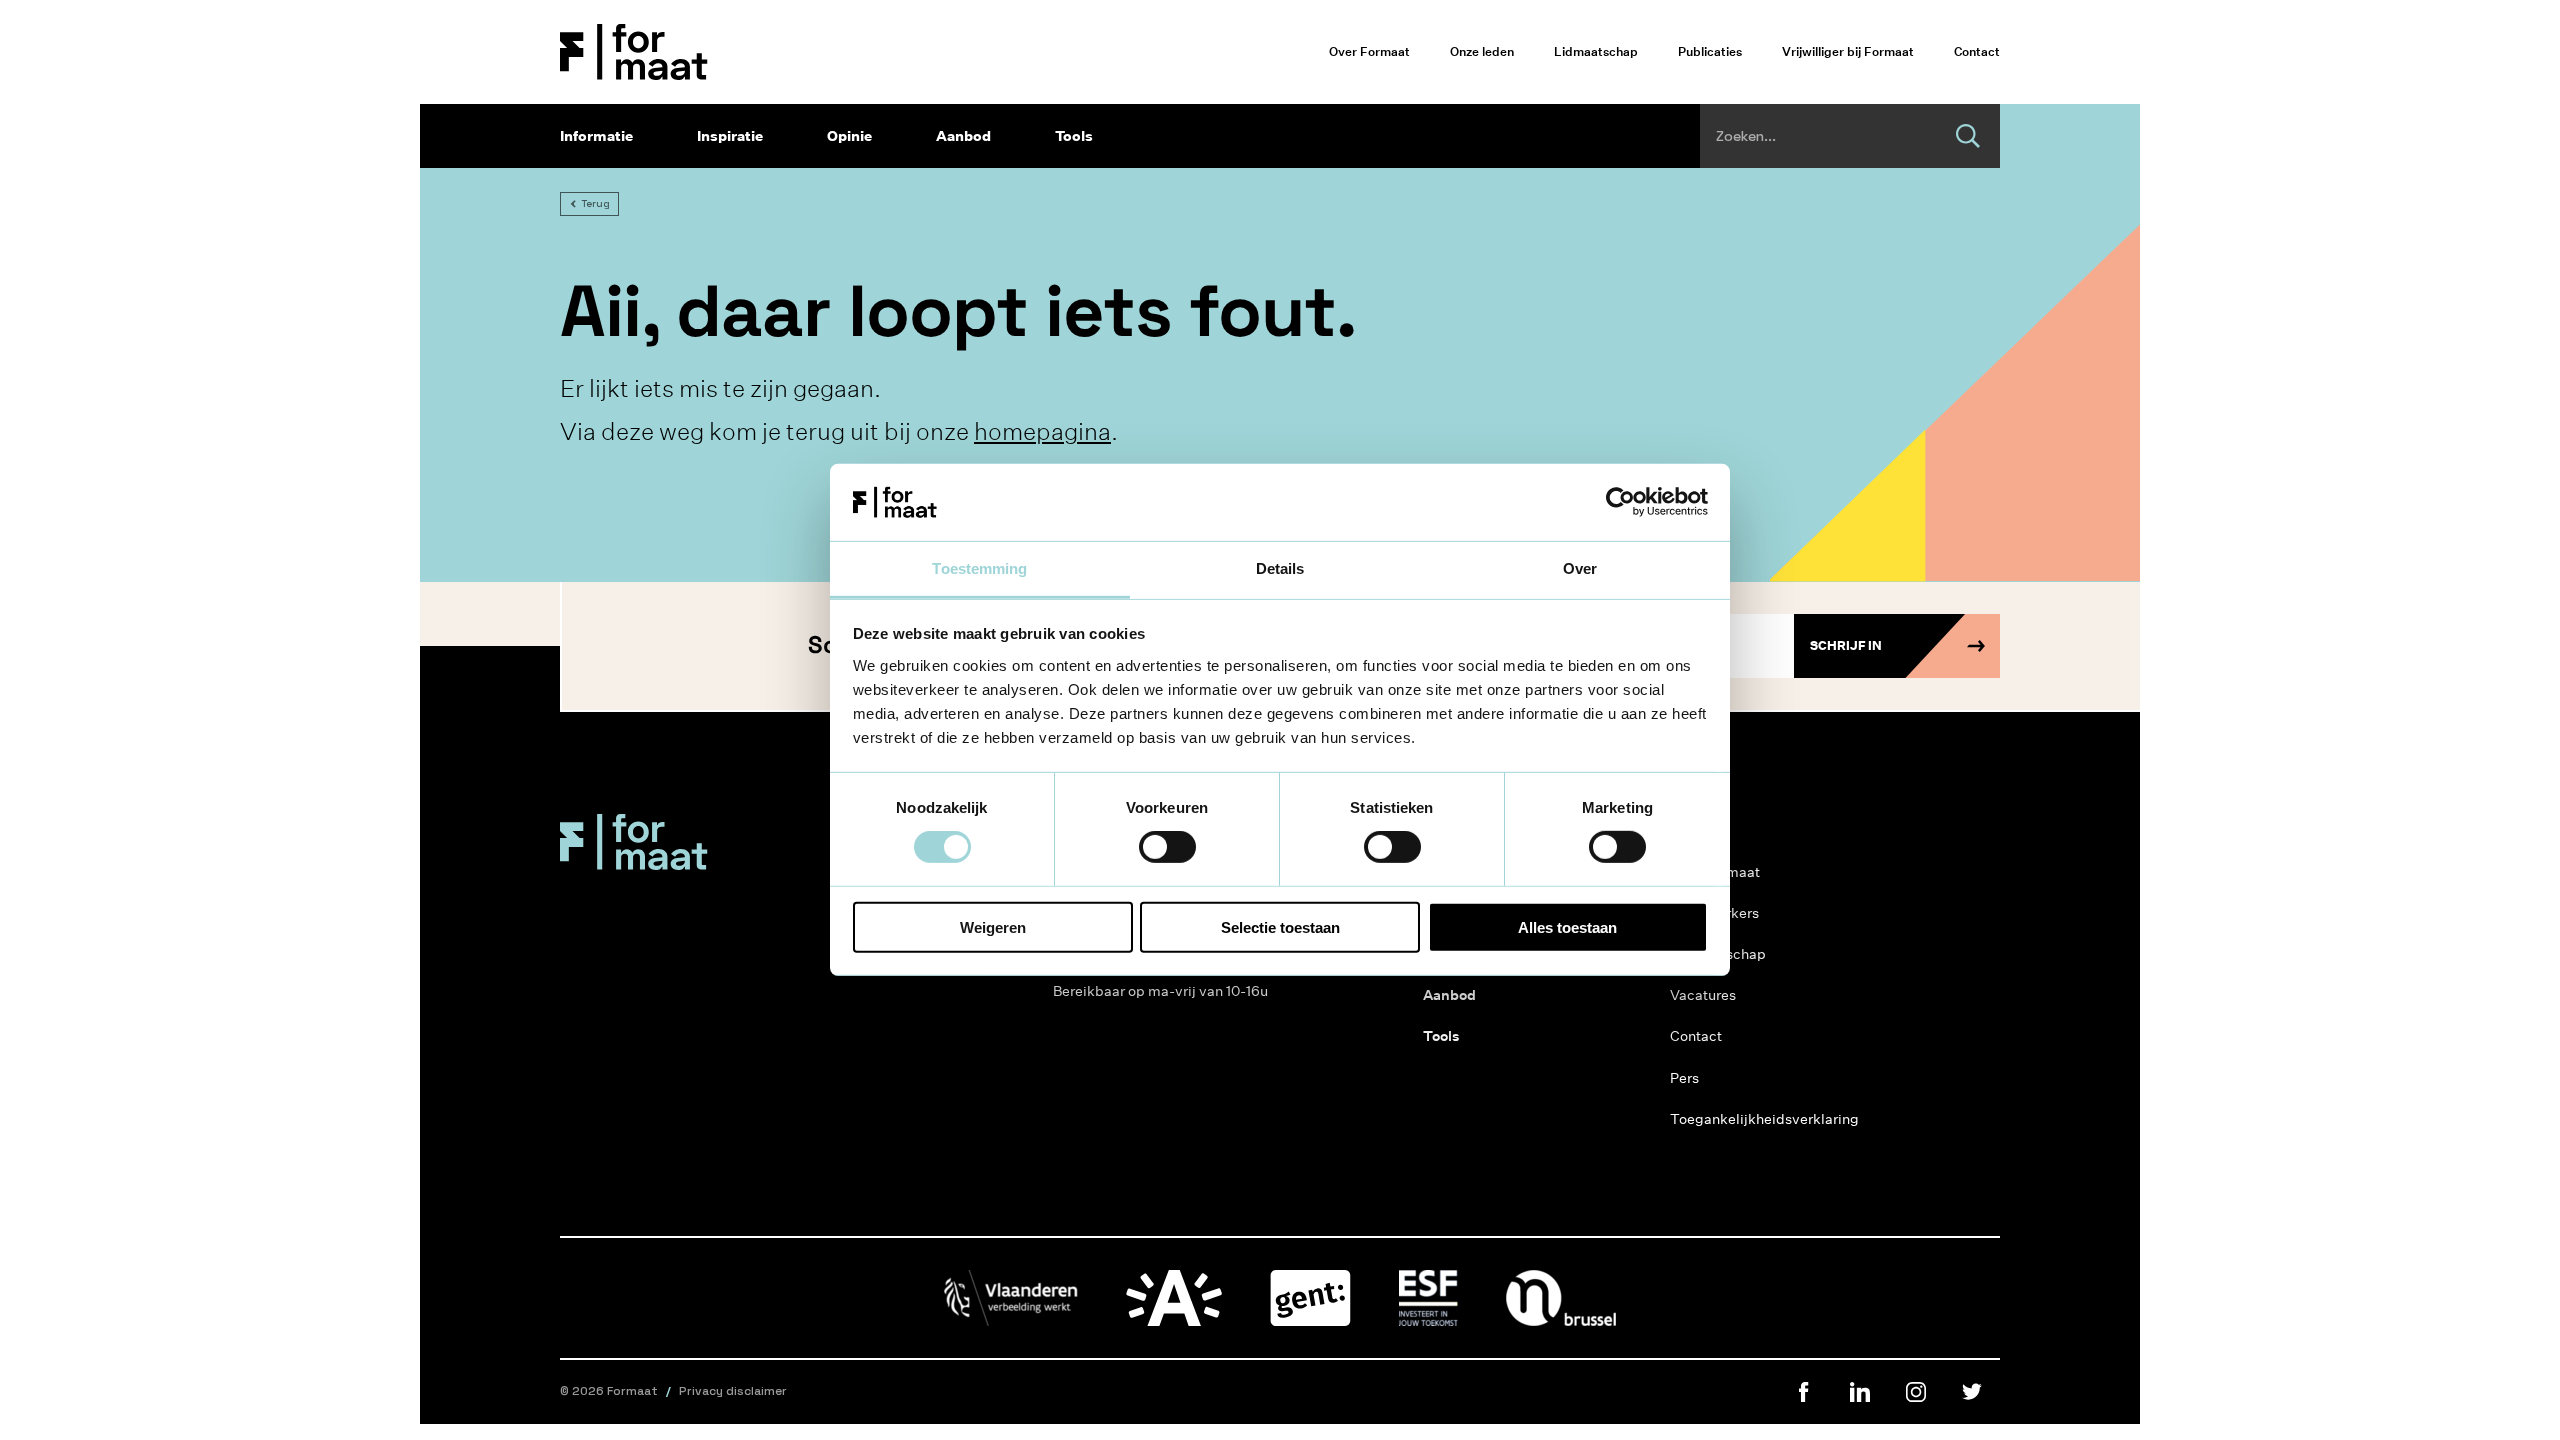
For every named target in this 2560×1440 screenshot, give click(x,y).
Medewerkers (1714, 913)
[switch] (1167, 847)
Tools (1074, 136)
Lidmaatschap (1596, 51)
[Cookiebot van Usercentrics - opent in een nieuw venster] (1620, 502)
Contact (1977, 51)
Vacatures (1703, 995)
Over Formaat (1369, 51)
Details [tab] (1280, 568)
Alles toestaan (1567, 926)
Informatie (596, 136)
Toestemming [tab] (979, 568)
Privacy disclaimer (733, 1391)
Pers (1684, 1078)
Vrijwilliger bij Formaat (1848, 51)
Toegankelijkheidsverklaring (1764, 1119)
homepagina (1042, 431)
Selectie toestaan (1280, 926)
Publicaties (1710, 51)
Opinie (849, 136)
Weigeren (993, 926)
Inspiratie (730, 136)
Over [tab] (1580, 568)
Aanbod (963, 136)
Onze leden (1482, 51)
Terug (595, 203)
